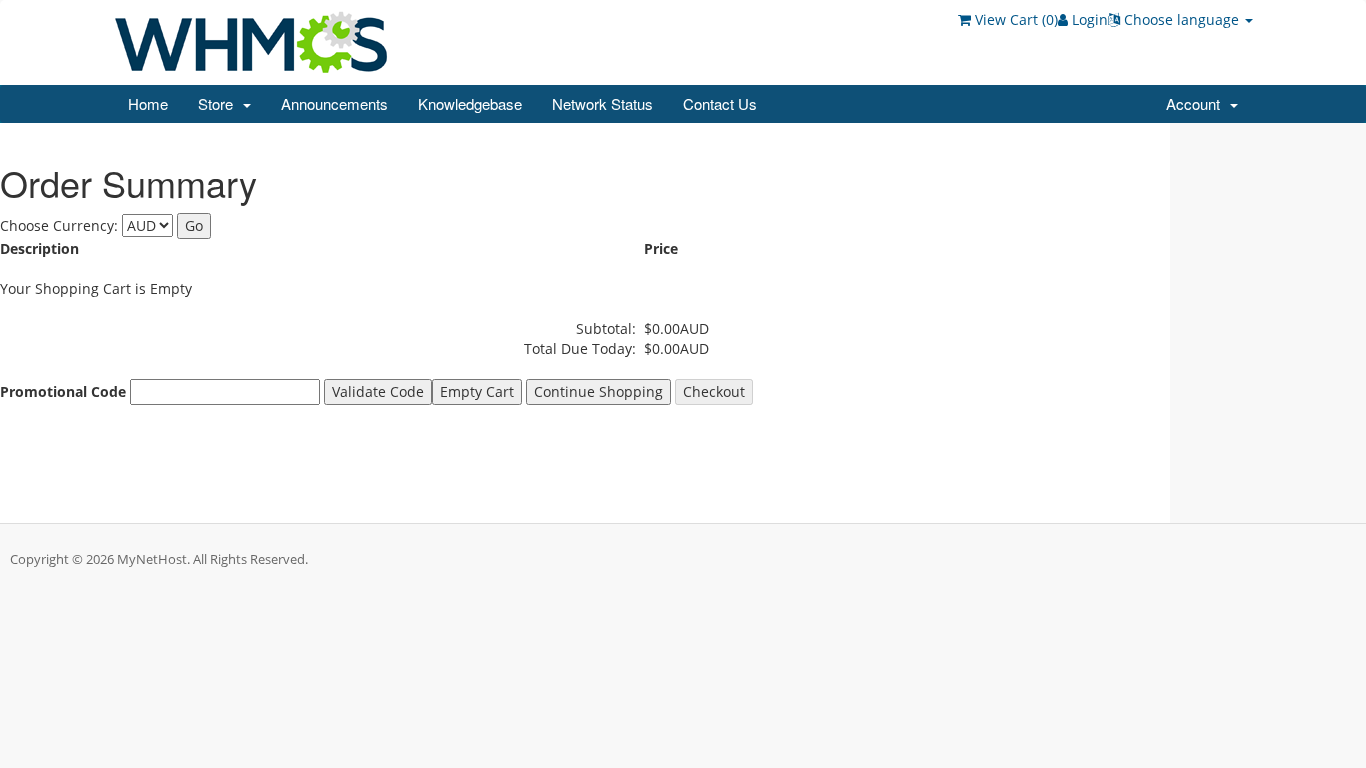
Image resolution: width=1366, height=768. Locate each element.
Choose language (1181, 19)
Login (1088, 19)
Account (1197, 103)
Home (148, 103)
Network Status (602, 103)
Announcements (334, 103)
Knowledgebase (470, 103)
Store (219, 103)
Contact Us (720, 103)
